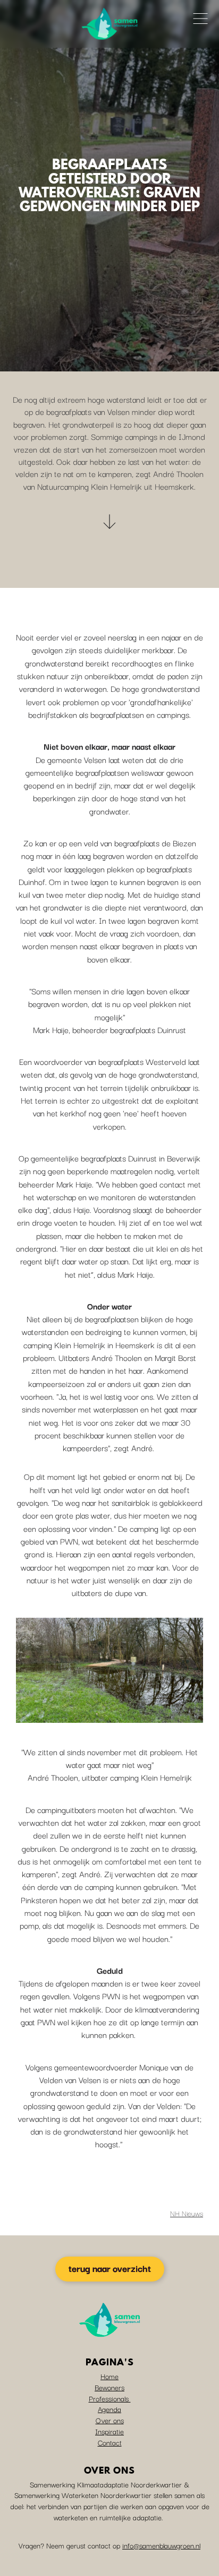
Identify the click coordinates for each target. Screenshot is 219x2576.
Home (109, 2376)
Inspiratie (109, 2431)
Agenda (109, 2409)
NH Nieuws (187, 2213)
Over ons (110, 2420)
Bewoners (109, 2387)
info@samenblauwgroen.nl (161, 2545)
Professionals (110, 2398)
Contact (110, 2442)
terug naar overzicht (110, 2268)
